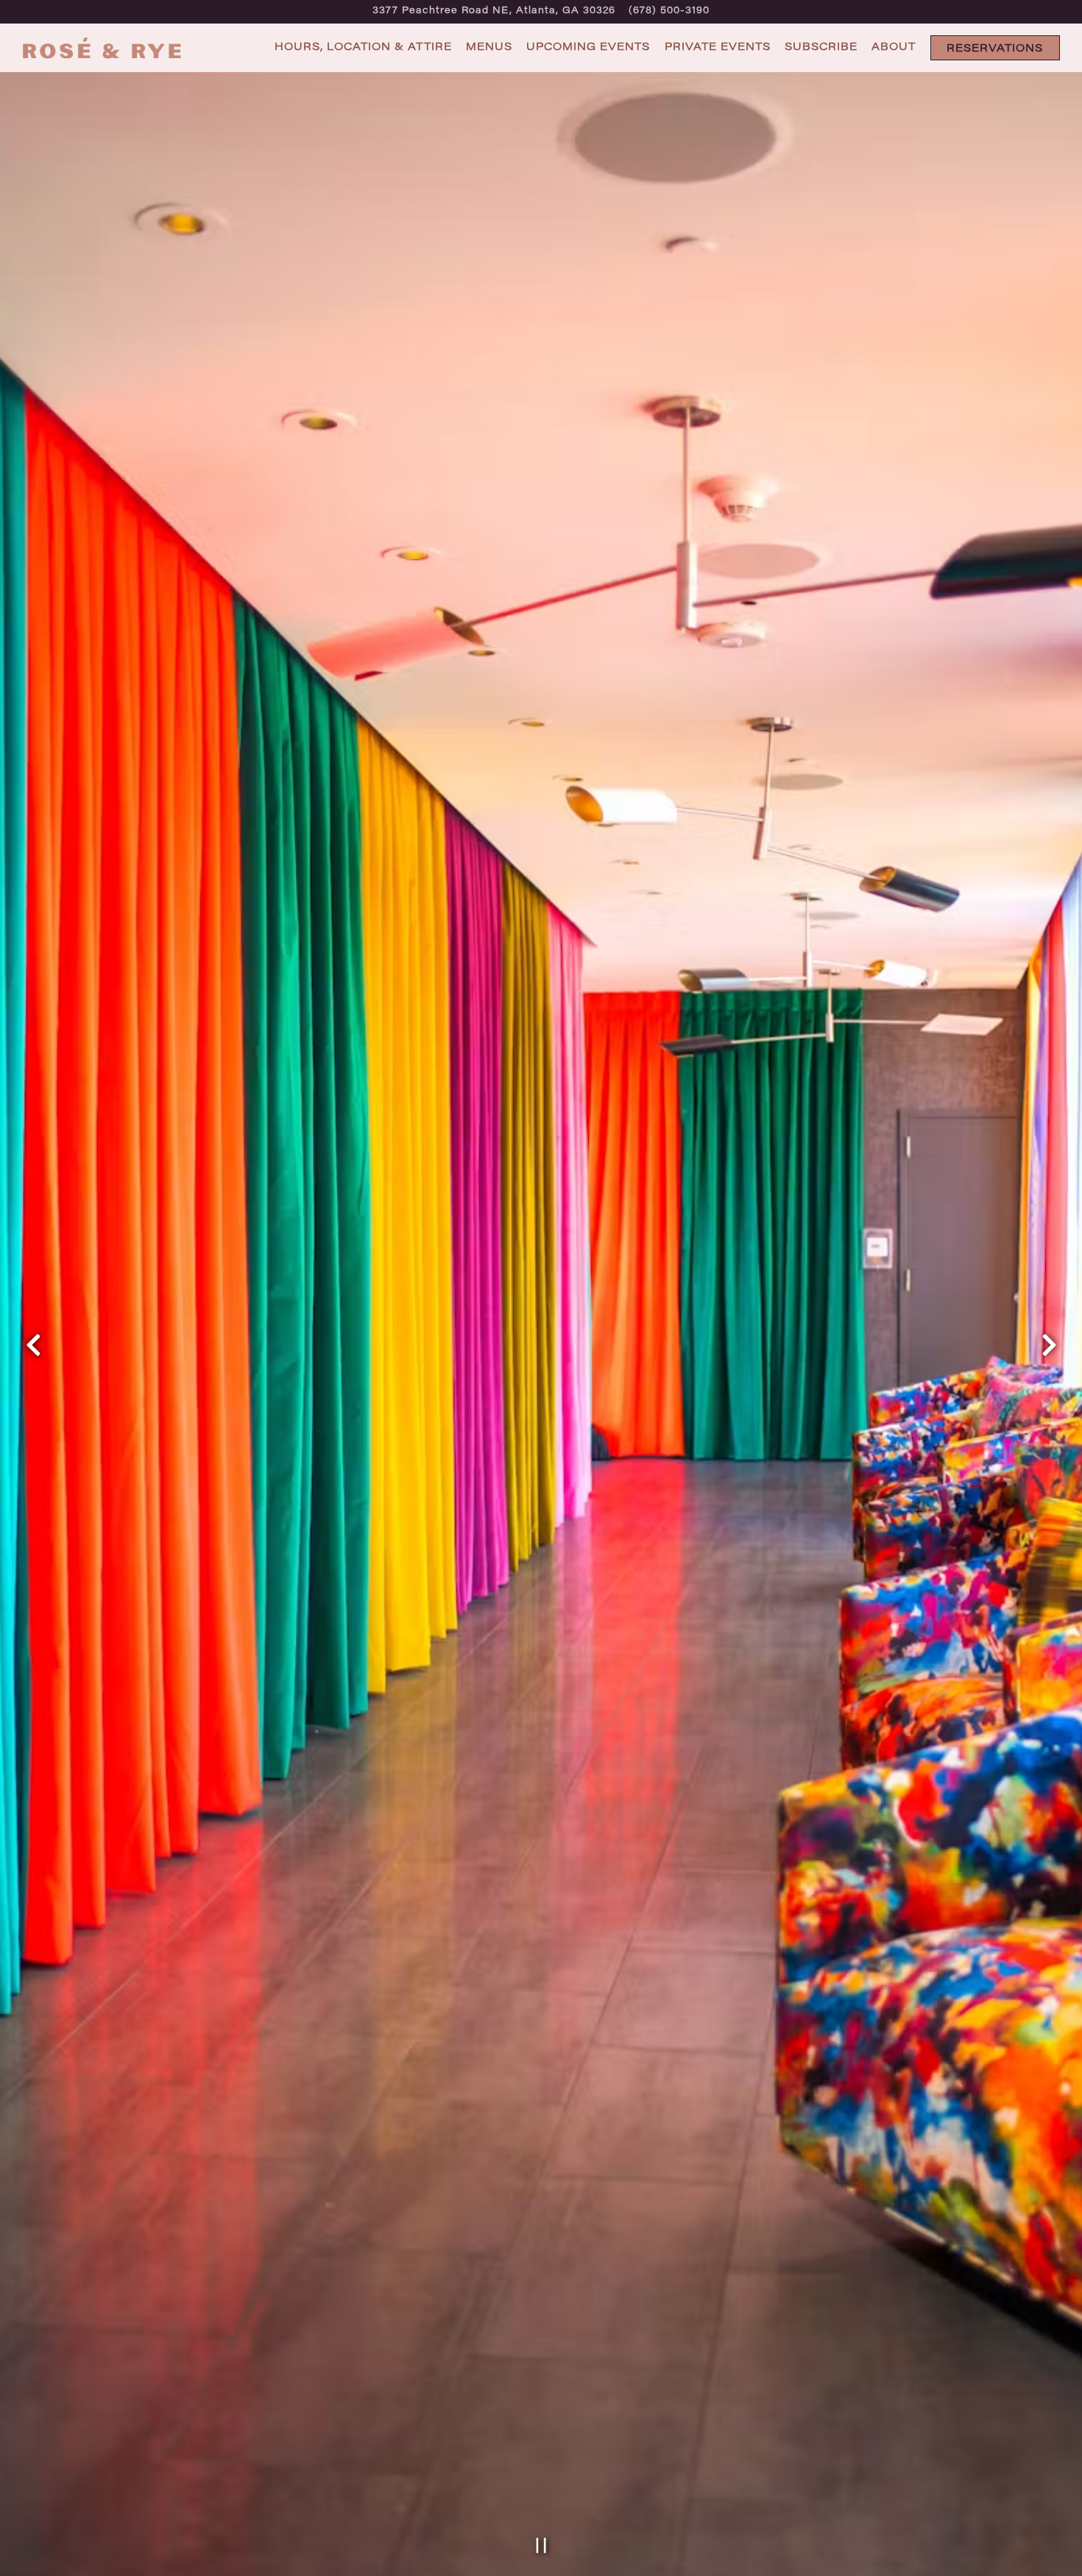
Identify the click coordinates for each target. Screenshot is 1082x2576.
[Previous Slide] (33, 1345)
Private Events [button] (718, 47)
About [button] (894, 47)
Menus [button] (489, 47)
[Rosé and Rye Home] (103, 48)
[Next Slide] (1049, 1345)
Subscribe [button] (821, 47)
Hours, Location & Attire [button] (363, 47)
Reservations (995, 49)
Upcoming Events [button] (588, 47)
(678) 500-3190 (669, 11)
